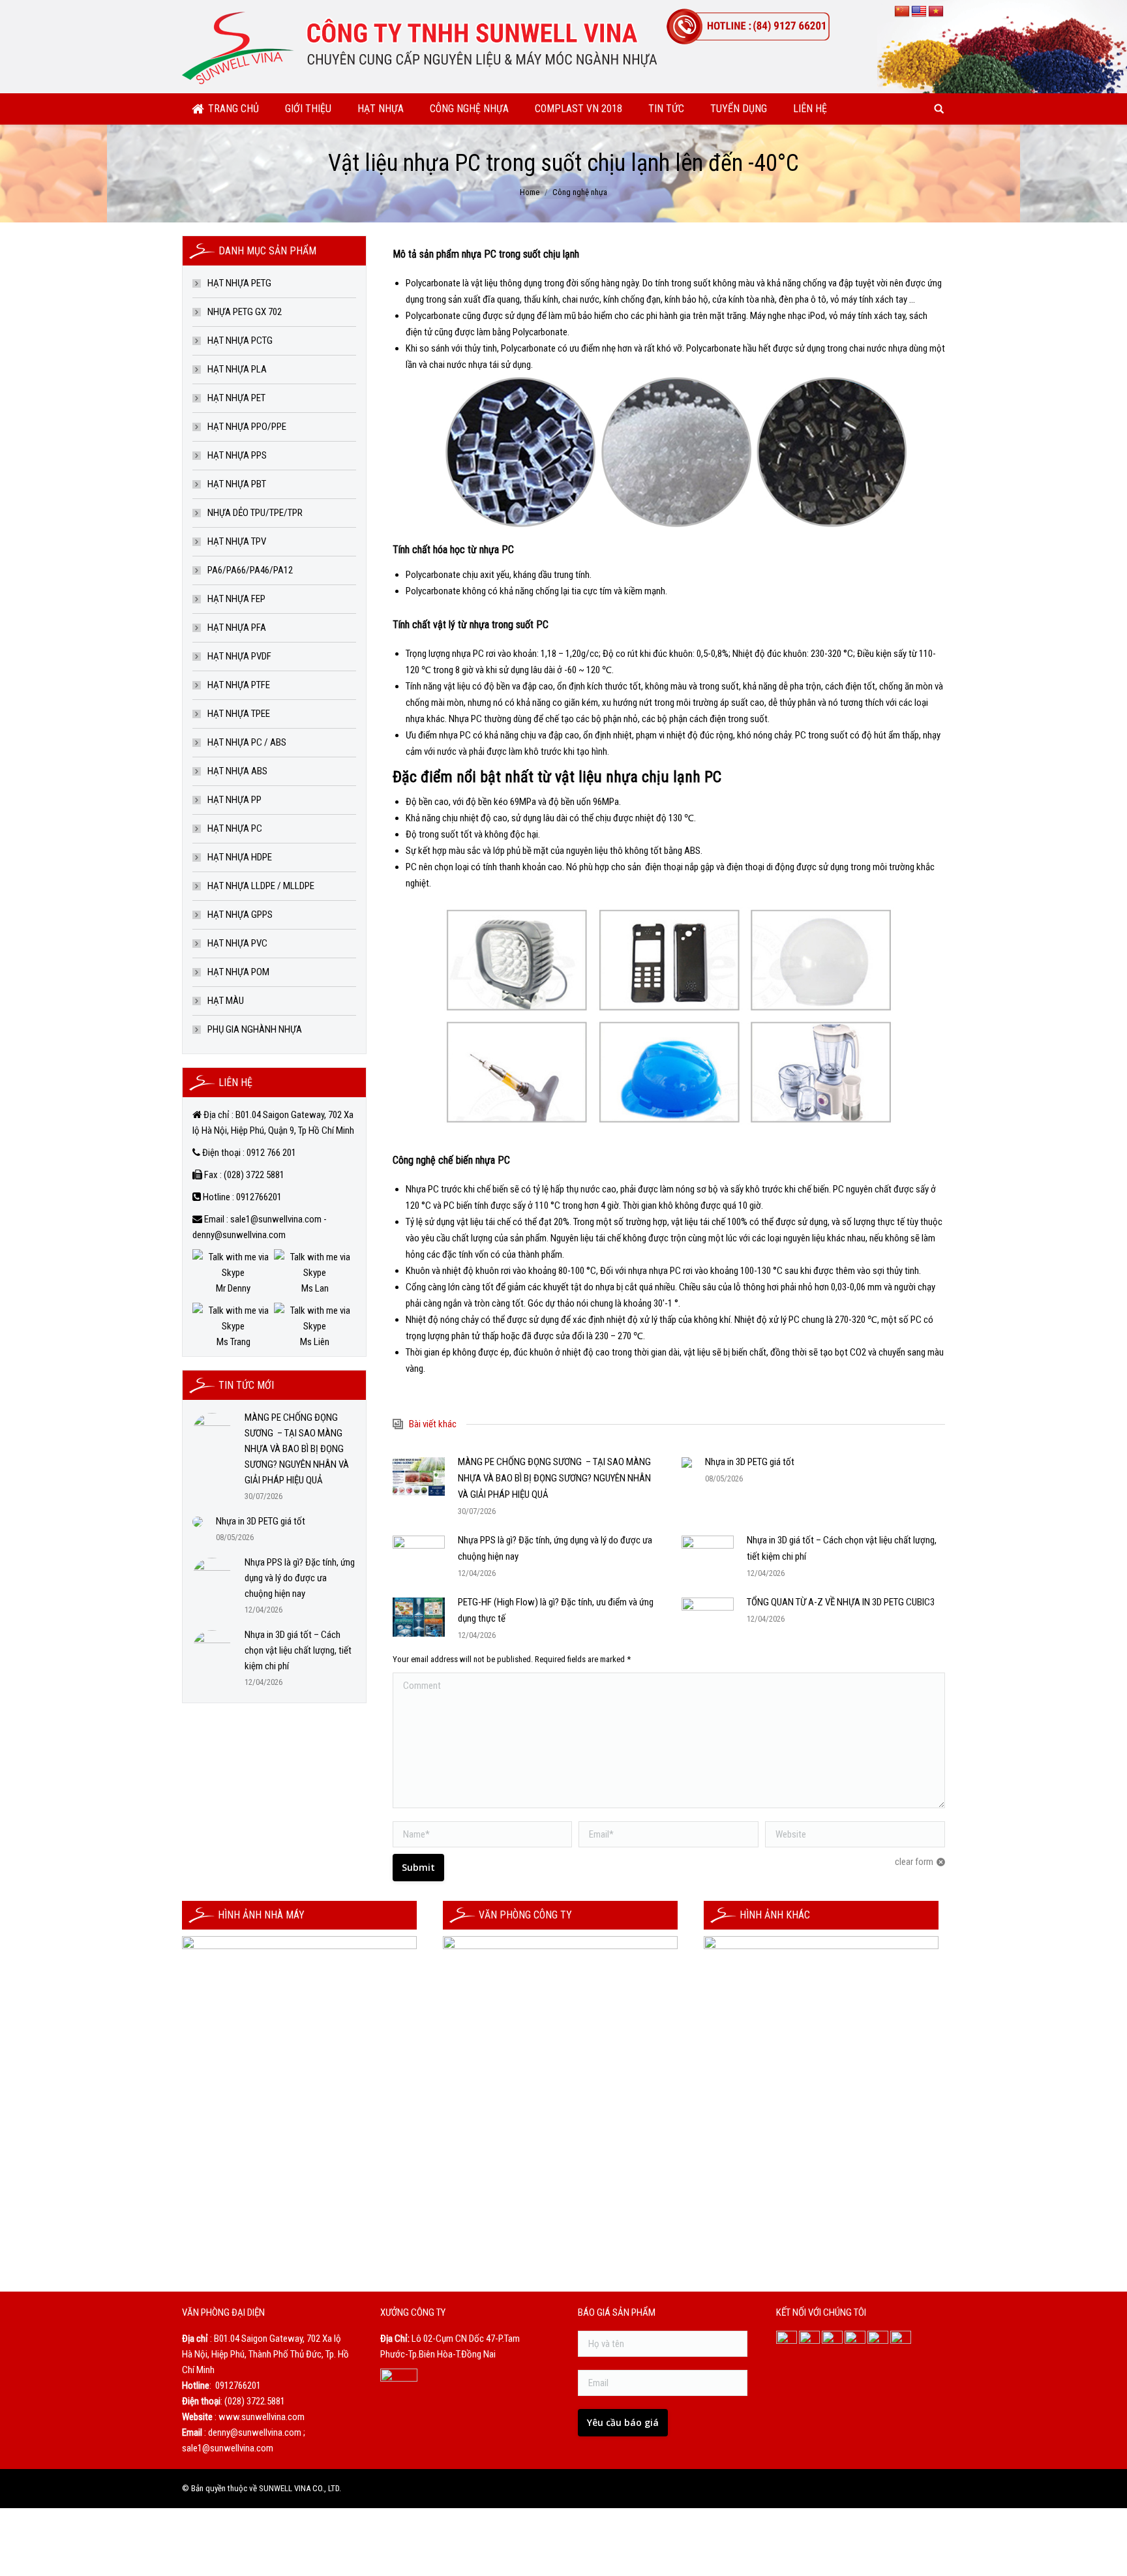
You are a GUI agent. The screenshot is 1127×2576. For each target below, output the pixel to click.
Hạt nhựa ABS (237, 771)
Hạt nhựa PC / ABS (247, 742)
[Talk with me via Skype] (233, 1273)
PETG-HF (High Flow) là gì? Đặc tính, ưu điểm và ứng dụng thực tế (556, 1610)
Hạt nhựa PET (236, 398)
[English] (919, 12)
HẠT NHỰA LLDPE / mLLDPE (261, 886)
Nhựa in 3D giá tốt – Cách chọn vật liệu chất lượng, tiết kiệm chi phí (842, 1548)
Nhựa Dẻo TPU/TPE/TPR (255, 513)
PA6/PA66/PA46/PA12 (250, 570)
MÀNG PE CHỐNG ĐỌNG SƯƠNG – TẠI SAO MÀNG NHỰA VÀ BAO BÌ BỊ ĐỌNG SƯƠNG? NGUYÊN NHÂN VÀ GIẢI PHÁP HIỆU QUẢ (554, 1478)
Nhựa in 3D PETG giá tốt (750, 1462)
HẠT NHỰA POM (238, 972)
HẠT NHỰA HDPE (240, 857)
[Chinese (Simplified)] (902, 12)
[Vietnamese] (936, 12)
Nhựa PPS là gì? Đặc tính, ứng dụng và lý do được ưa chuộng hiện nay (555, 1548)
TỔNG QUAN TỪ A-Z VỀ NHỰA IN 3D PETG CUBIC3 (841, 1602)
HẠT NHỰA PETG (239, 283)
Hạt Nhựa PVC (237, 943)
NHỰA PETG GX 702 (245, 312)
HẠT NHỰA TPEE (239, 714)
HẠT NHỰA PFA (237, 628)
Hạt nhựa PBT (237, 484)
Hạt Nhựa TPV (237, 541)
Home (530, 192)
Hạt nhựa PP (234, 800)
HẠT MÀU (226, 1001)
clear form (914, 1862)
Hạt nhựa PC (235, 828)
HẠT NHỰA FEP (236, 599)
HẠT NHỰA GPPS (240, 915)
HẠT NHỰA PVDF (239, 656)
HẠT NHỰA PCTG (240, 341)
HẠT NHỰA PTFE (239, 685)
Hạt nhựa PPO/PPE (247, 427)
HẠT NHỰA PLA (237, 369)
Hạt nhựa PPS (237, 455)
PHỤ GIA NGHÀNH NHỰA (255, 1029)
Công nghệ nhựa (580, 192)
